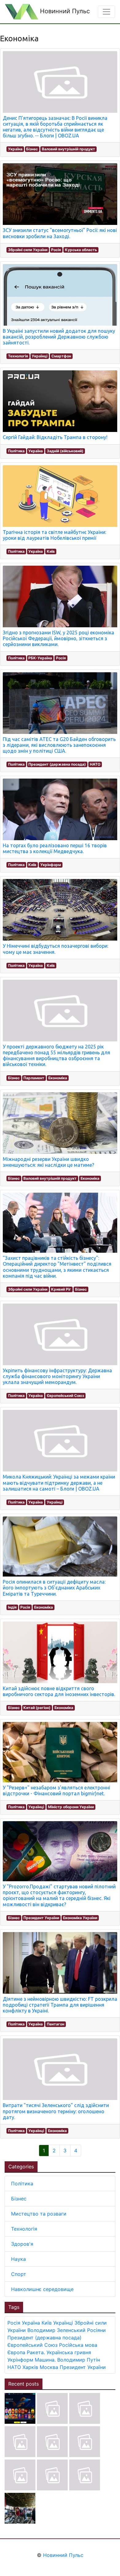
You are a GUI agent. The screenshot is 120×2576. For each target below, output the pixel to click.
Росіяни (96, 2330)
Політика (16, 451)
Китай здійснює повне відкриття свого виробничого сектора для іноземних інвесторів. (59, 1691)
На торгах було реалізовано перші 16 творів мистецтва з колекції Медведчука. (55, 848)
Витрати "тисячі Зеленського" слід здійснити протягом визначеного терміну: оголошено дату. (56, 2111)
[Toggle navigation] (106, 12)
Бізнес (32, 149)
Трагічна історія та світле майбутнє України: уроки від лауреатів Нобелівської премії (54, 535)
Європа (16, 2352)
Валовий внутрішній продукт (68, 149)
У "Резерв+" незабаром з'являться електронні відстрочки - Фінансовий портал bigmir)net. (56, 1791)
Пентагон (56, 2024)
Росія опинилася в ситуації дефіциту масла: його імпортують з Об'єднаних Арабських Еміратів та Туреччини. (54, 1588)
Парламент (34, 1078)
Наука (18, 2259)
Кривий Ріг (61, 1289)
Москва (49, 2367)
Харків (30, 2367)
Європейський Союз (65, 1396)
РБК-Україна (40, 658)
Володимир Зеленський (56, 2330)
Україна (15, 149)
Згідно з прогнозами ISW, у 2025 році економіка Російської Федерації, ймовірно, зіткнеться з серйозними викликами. (58, 638)
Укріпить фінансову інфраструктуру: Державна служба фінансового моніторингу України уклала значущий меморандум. (57, 1376)
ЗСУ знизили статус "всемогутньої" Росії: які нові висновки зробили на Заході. (60, 233)
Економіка (58, 1078)
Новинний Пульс (64, 11)
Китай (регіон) (37, 1708)
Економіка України (80, 1918)
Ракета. (36, 2352)
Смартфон (61, 356)
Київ (51, 551)
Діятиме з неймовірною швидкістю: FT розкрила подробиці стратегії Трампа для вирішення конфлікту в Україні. (60, 2005)
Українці (40, 356)
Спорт (19, 2274)
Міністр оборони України (71, 1807)
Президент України (41, 1918)
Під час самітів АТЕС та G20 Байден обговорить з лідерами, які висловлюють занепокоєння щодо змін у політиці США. (59, 745)
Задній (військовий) (65, 451)
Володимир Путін (79, 2360)
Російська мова (78, 2345)
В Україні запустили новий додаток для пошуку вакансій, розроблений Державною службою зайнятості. (59, 337)
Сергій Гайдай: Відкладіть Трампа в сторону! (55, 437)
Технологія (18, 356)
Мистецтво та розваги (39, 2214)
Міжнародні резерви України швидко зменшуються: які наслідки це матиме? (48, 1162)
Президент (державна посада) (57, 764)
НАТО (95, 764)
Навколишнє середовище (42, 2289)
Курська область (81, 250)
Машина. (45, 2360)
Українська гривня (69, 2352)
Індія (12, 1607)
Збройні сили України (28, 250)
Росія (56, 250)
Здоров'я (22, 2244)
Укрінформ (51, 865)
